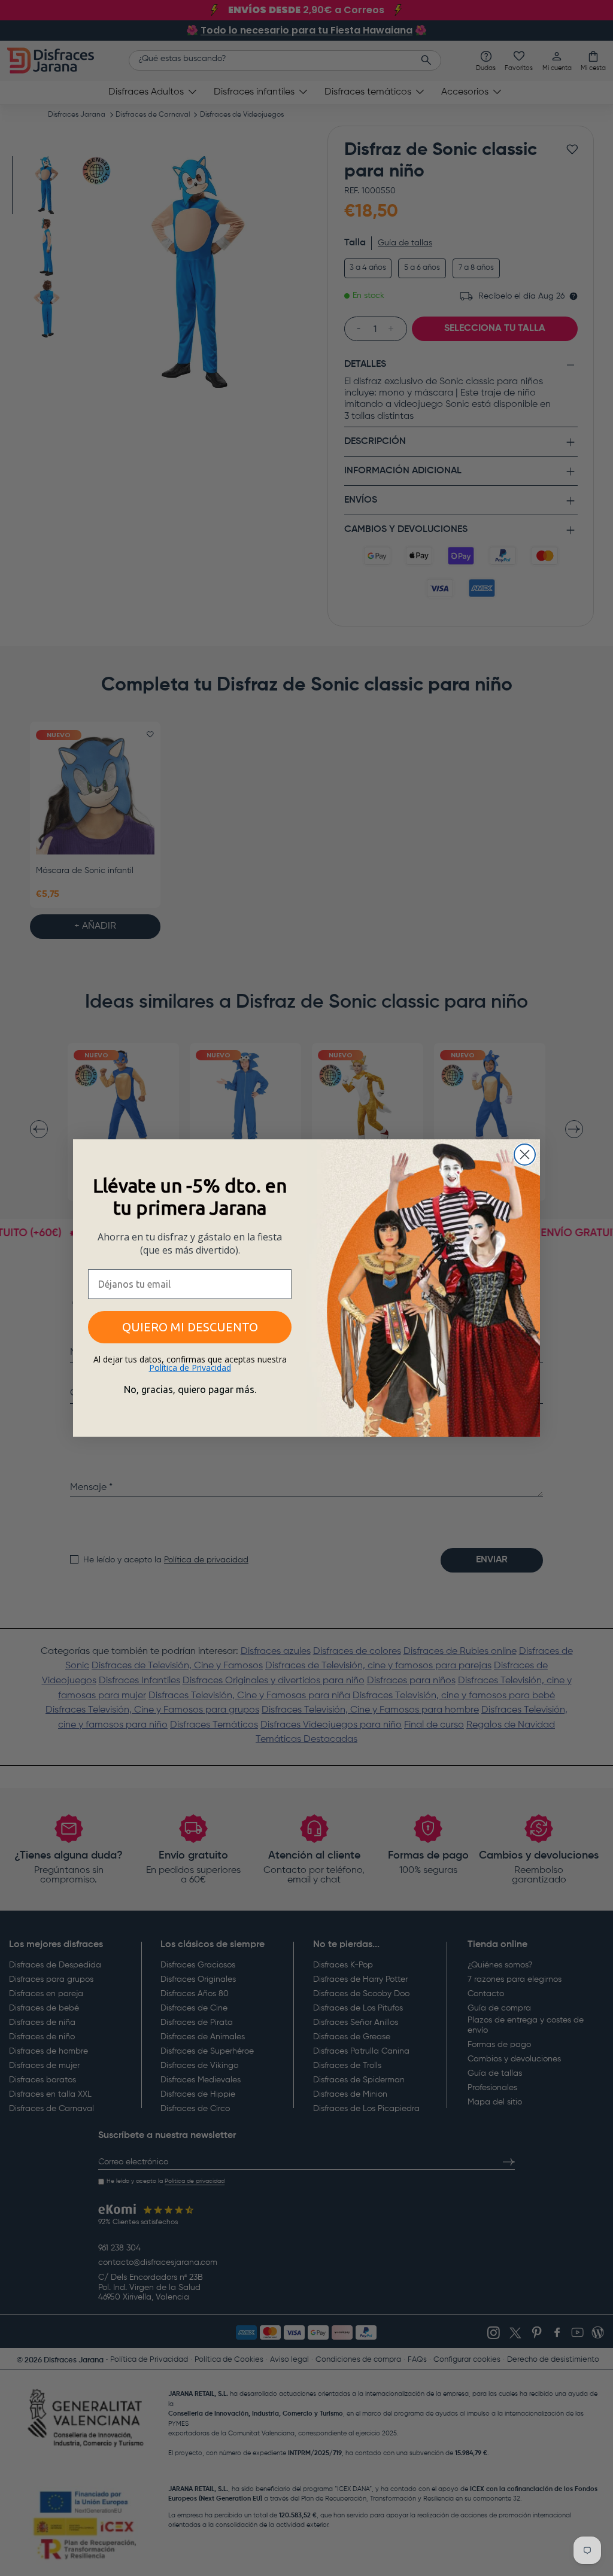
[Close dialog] (525, 1155)
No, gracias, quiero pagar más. (190, 1389)
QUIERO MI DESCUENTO (190, 1327)
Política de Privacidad (190, 1368)
